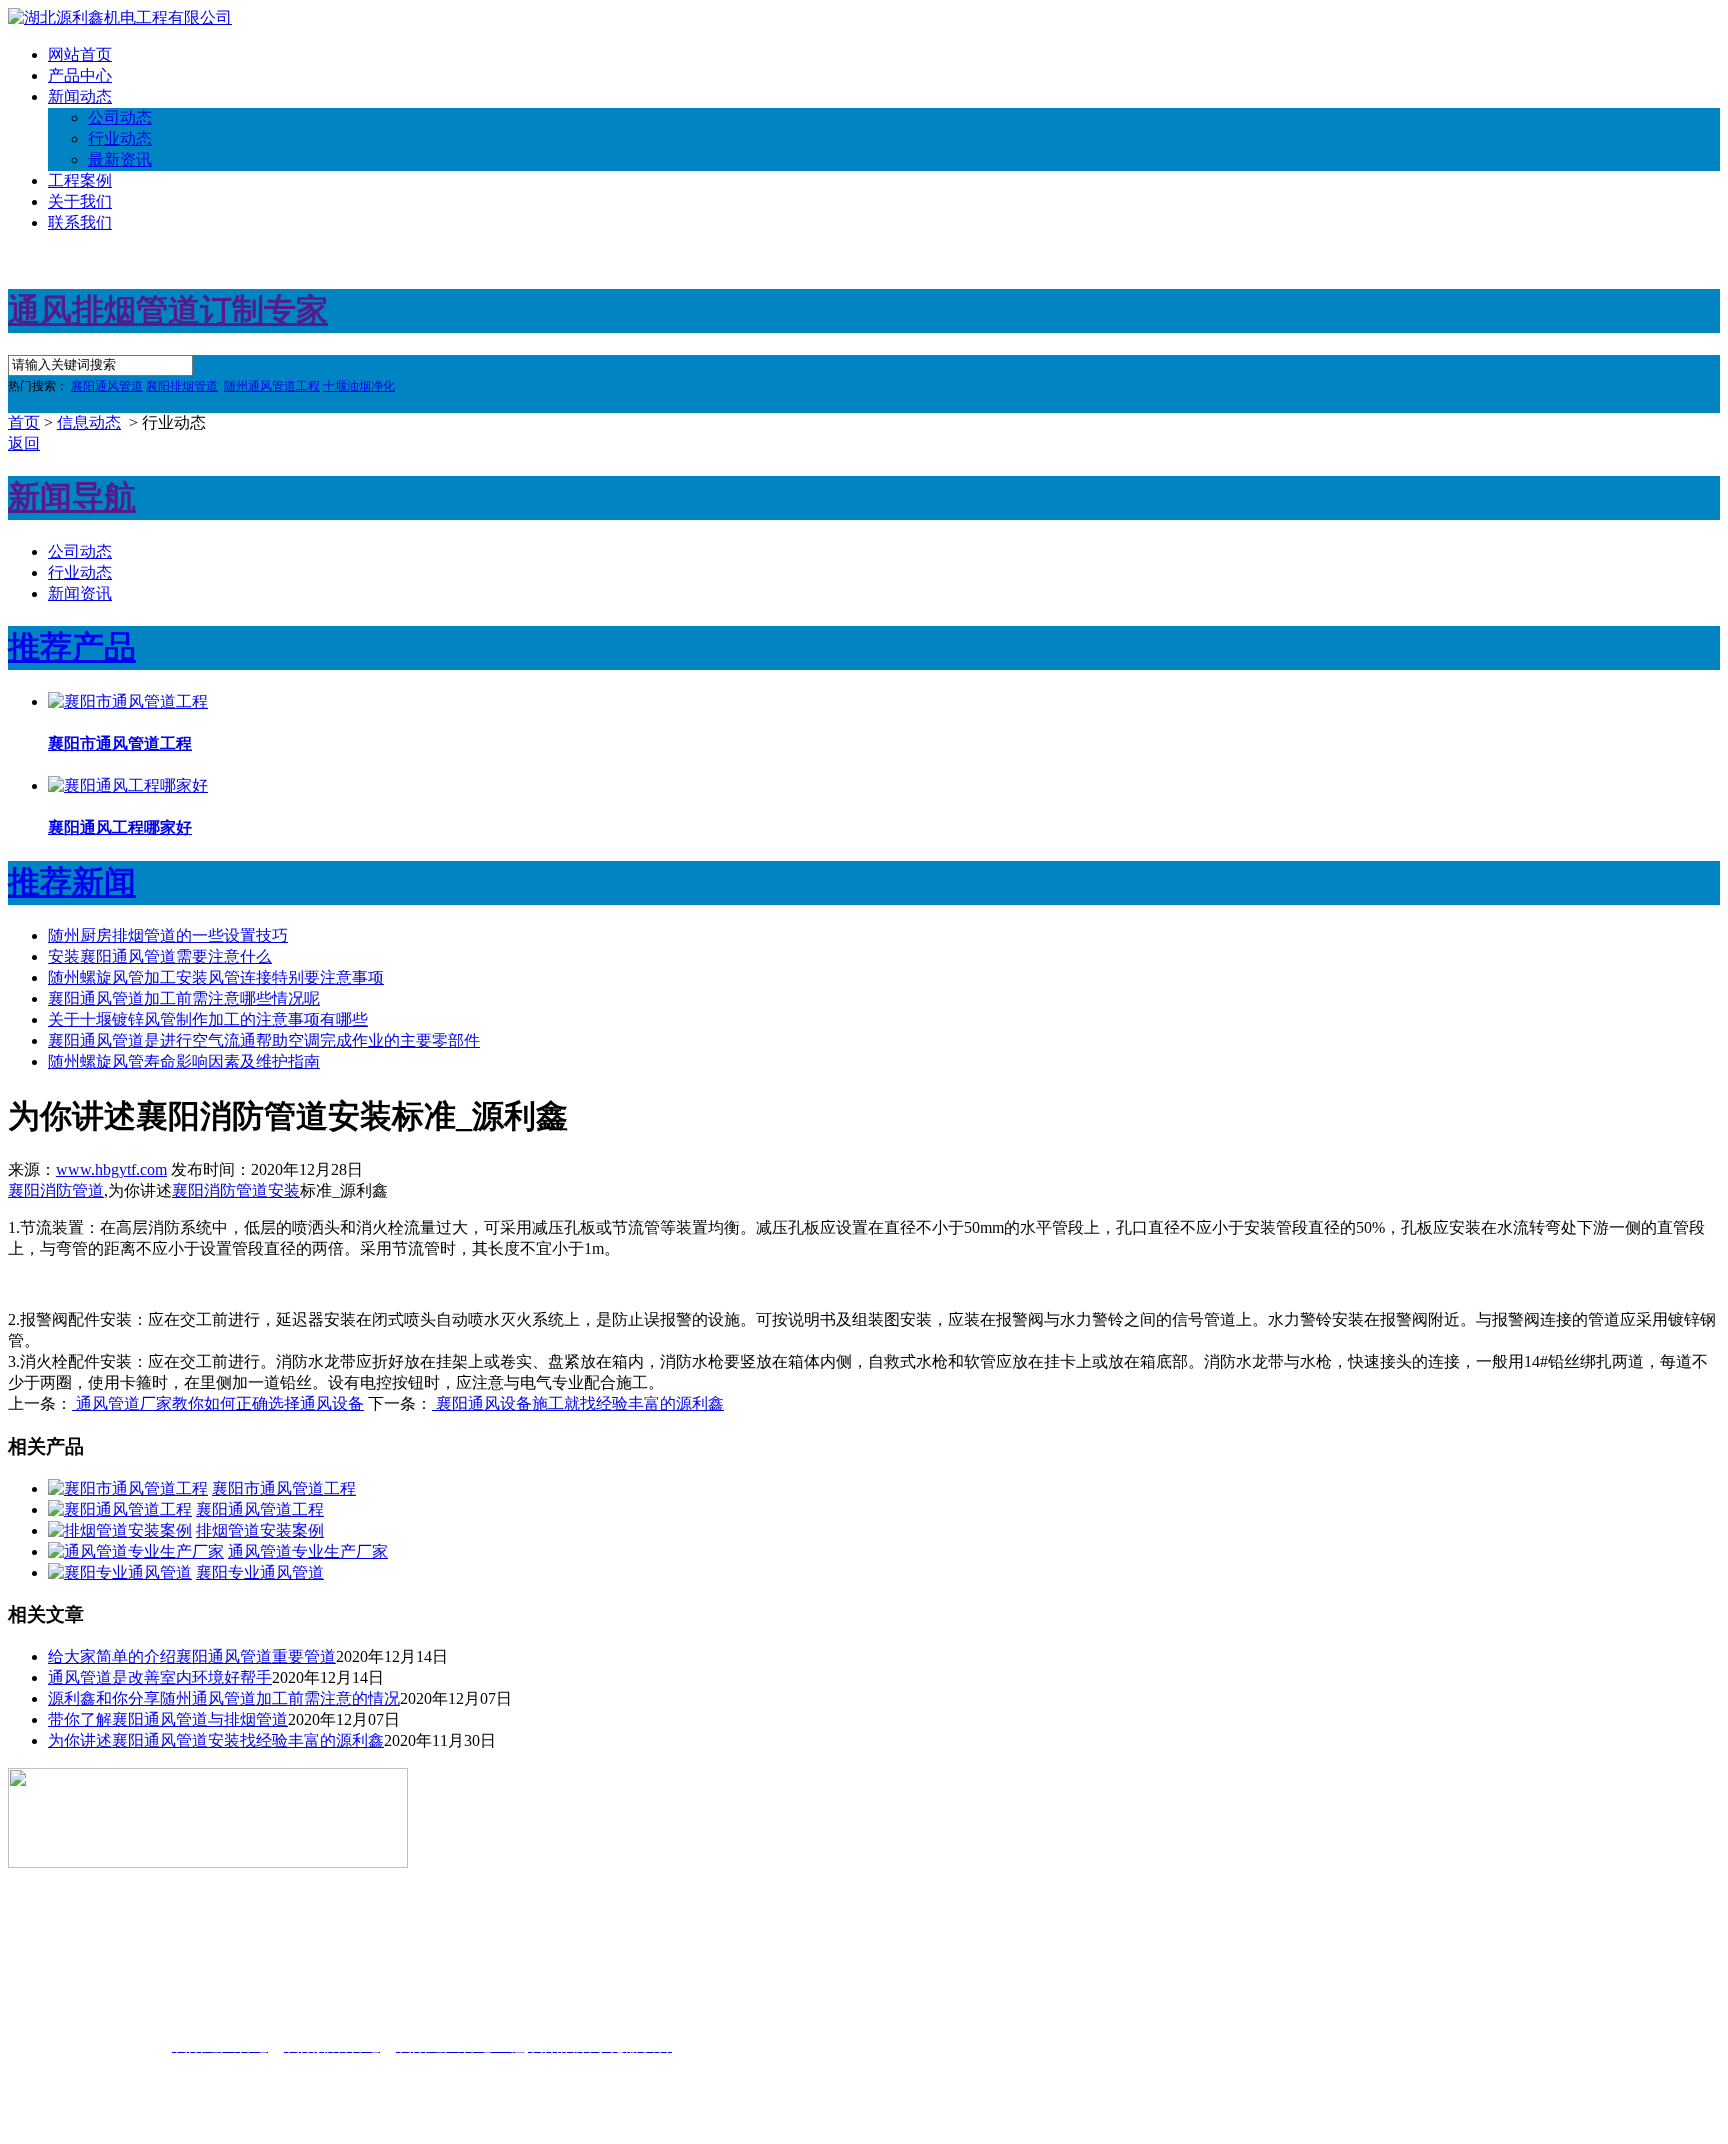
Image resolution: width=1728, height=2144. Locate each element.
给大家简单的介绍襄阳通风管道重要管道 (192, 1656)
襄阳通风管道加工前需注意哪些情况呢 (184, 998)
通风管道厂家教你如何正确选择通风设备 (218, 1403)
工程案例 (80, 180)
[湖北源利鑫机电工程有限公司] (120, 17)
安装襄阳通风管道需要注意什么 (160, 956)
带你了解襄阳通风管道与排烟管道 (168, 1719)
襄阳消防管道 (56, 1190)
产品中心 (80, 75)
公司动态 (120, 117)
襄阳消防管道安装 (236, 1190)
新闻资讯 (80, 593)
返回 (24, 443)
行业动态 (120, 138)
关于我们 (80, 201)
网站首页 (80, 54)
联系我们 (80, 222)
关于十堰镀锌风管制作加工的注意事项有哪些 (208, 1019)
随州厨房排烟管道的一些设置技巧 (168, 935)
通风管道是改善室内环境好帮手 (160, 1677)
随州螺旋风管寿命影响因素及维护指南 (184, 1061)
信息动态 (89, 422)
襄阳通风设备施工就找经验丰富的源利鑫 (578, 1403)
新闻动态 (80, 96)
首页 (24, 422)
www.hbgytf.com (111, 1169)
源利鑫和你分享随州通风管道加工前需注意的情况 (224, 1698)
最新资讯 (120, 159)
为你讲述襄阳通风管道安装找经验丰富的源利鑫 (216, 1740)
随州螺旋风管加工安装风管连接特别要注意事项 (216, 977)
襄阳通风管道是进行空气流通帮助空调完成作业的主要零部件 (264, 1040)
